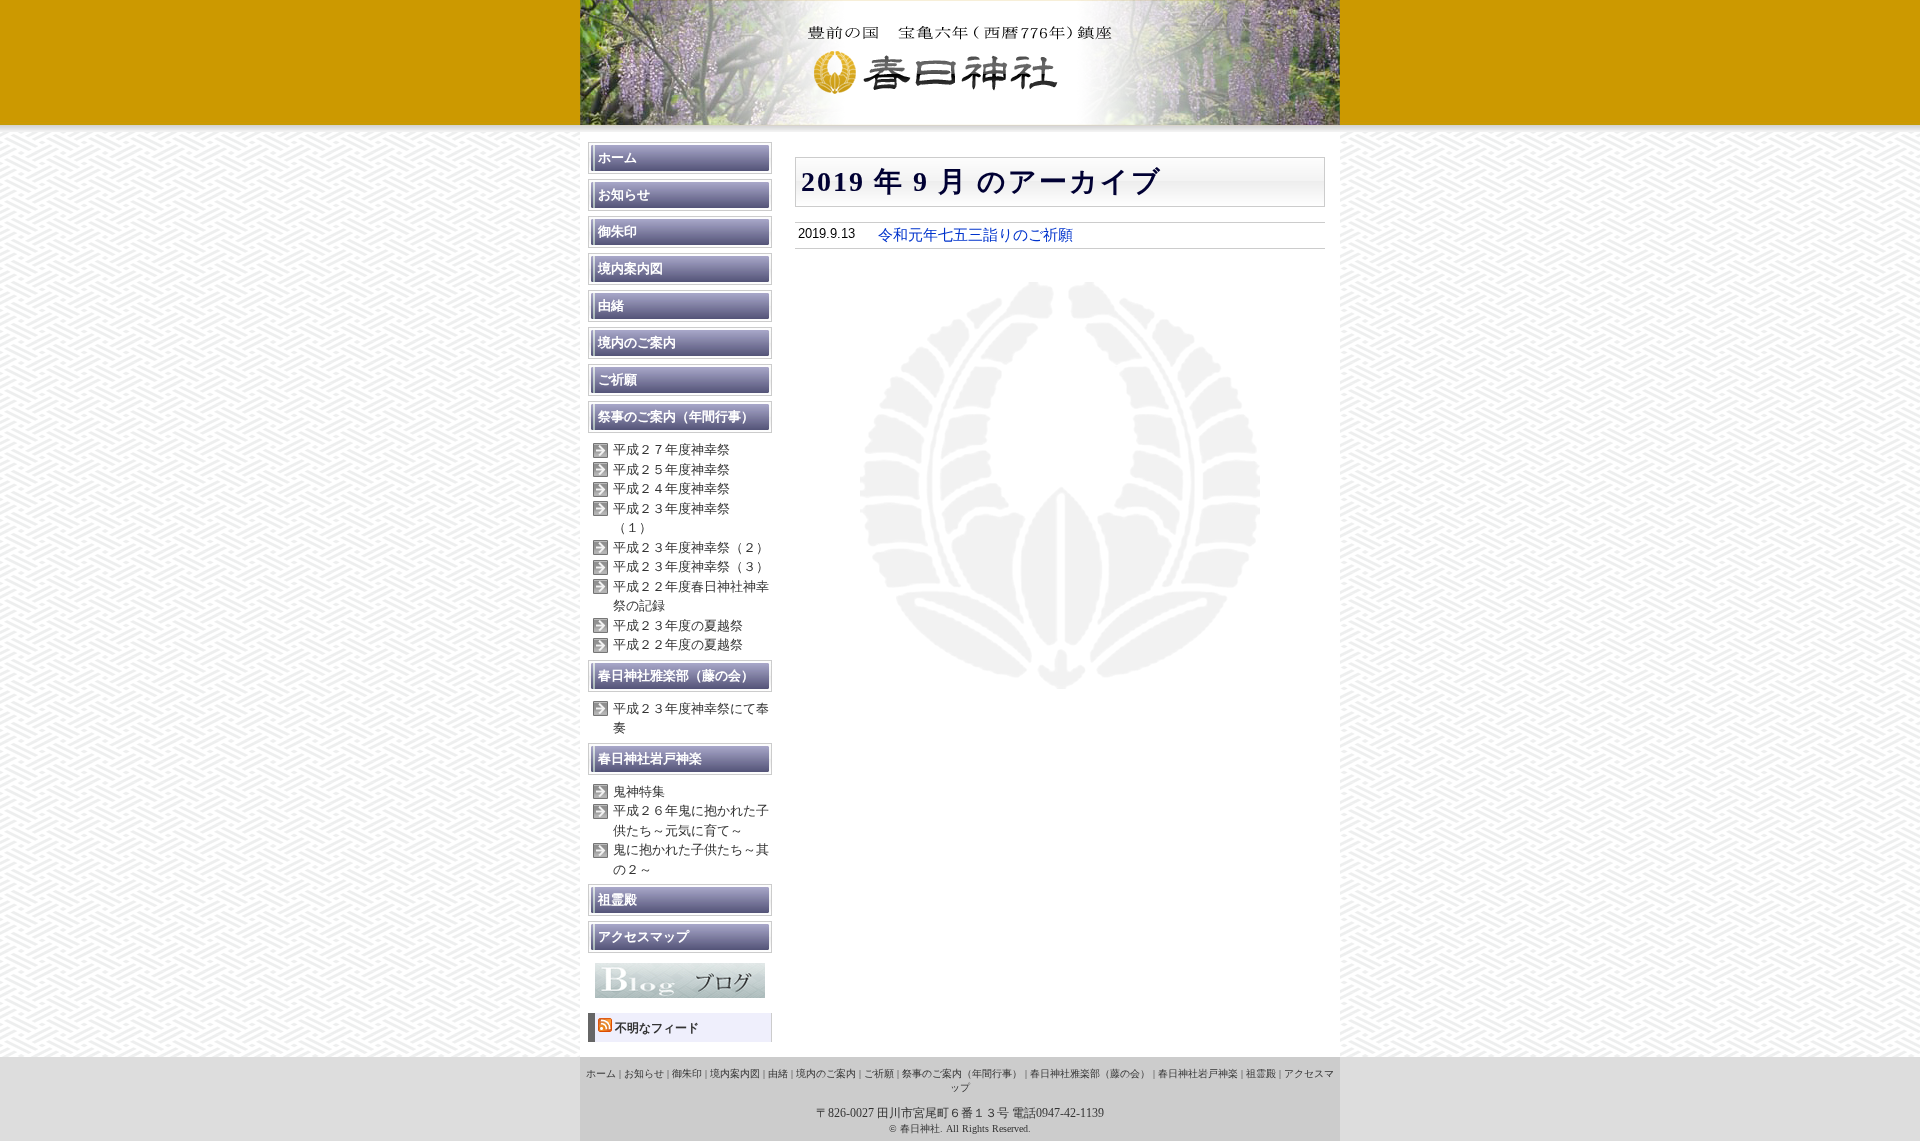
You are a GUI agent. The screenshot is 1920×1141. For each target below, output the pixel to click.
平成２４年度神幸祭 (671, 488)
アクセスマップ (643, 936)
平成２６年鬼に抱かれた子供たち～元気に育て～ (691, 820)
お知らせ (624, 194)
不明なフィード (657, 1028)
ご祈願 (617, 379)
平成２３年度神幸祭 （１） (678, 518)
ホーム (617, 157)
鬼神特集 (639, 791)
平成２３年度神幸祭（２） (691, 547)
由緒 (611, 305)
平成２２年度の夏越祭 (678, 644)
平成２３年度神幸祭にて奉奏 (691, 718)
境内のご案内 (637, 342)
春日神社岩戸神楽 (650, 758)
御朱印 (617, 231)
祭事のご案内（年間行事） (676, 416)
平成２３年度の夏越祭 (678, 625)
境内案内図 (630, 268)
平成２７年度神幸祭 (671, 449)
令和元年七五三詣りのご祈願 (975, 235)
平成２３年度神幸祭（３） (691, 566)
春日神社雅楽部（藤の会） (676, 675)
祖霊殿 (617, 899)
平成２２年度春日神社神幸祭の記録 (691, 596)
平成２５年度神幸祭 (671, 469)
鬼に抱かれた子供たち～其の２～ (691, 859)
